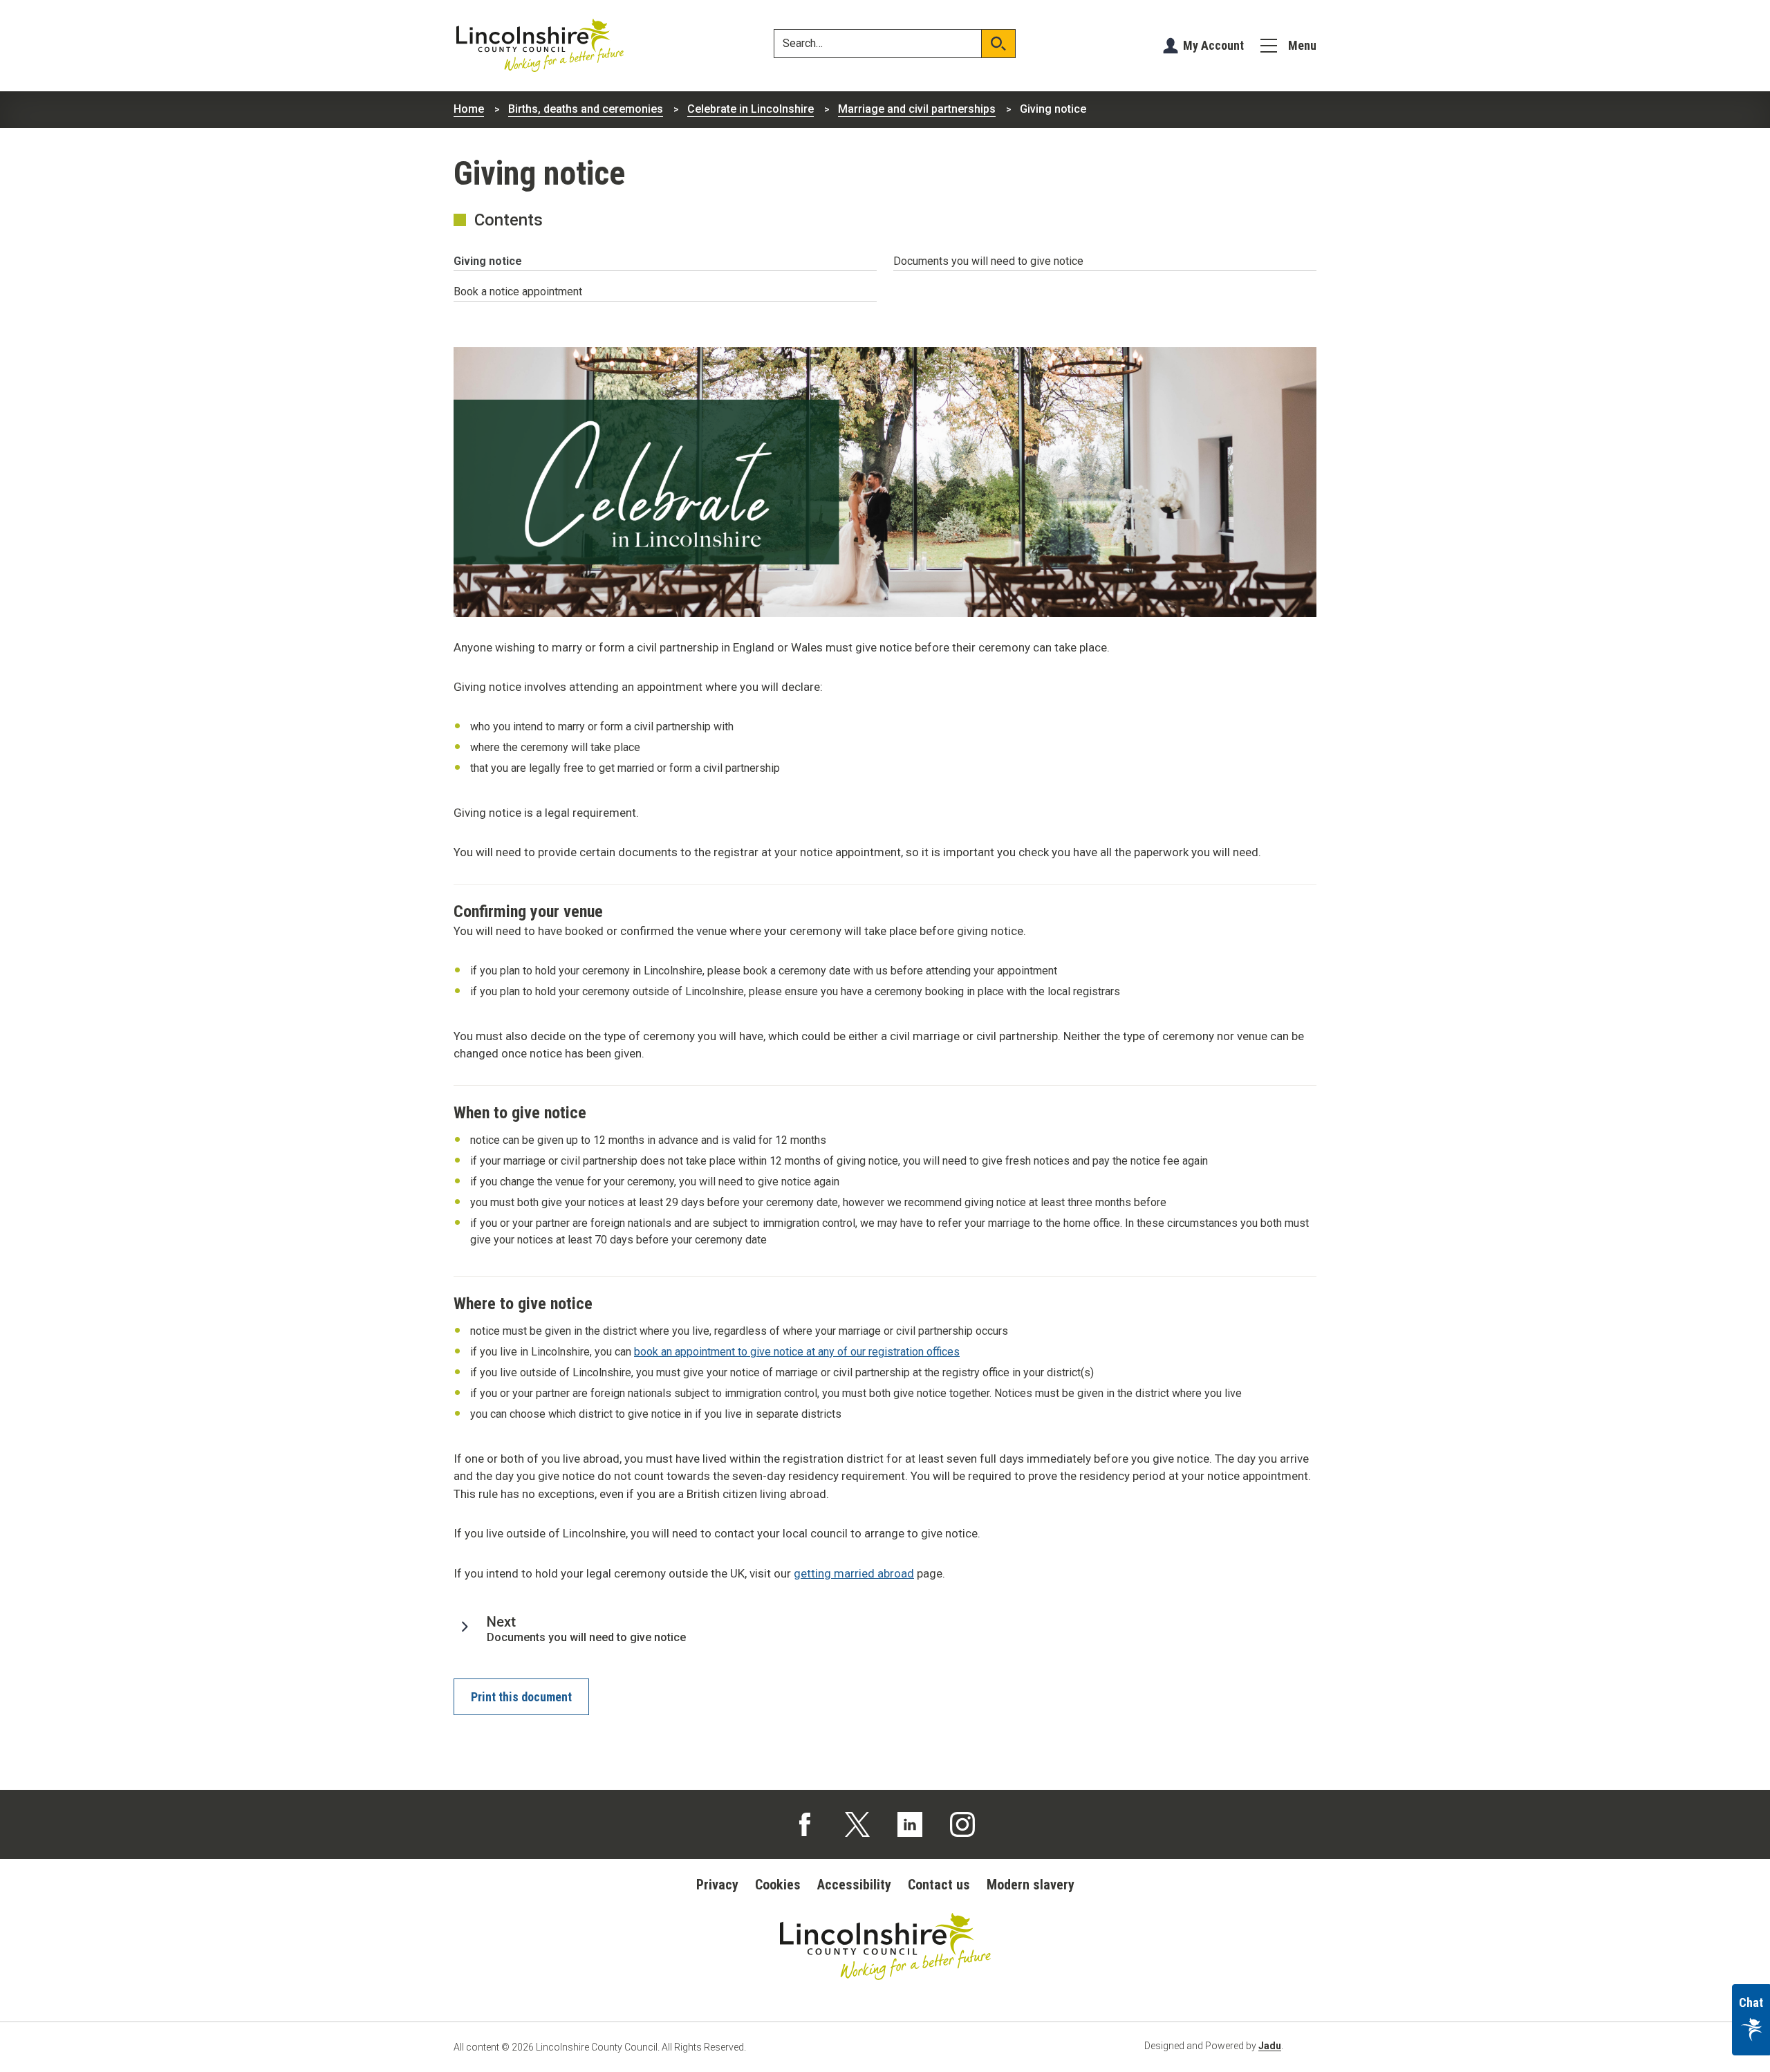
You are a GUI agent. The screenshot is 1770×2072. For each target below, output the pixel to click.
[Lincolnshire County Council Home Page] (540, 46)
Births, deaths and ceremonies (586, 109)
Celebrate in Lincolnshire (751, 109)
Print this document (521, 1697)
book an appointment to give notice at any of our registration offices (797, 1352)
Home (469, 109)
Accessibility (854, 1885)
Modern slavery (1031, 1885)
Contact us (939, 1885)
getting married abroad (854, 1573)
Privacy (717, 1885)
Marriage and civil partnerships (917, 109)
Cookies (778, 1885)
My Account (1213, 45)
